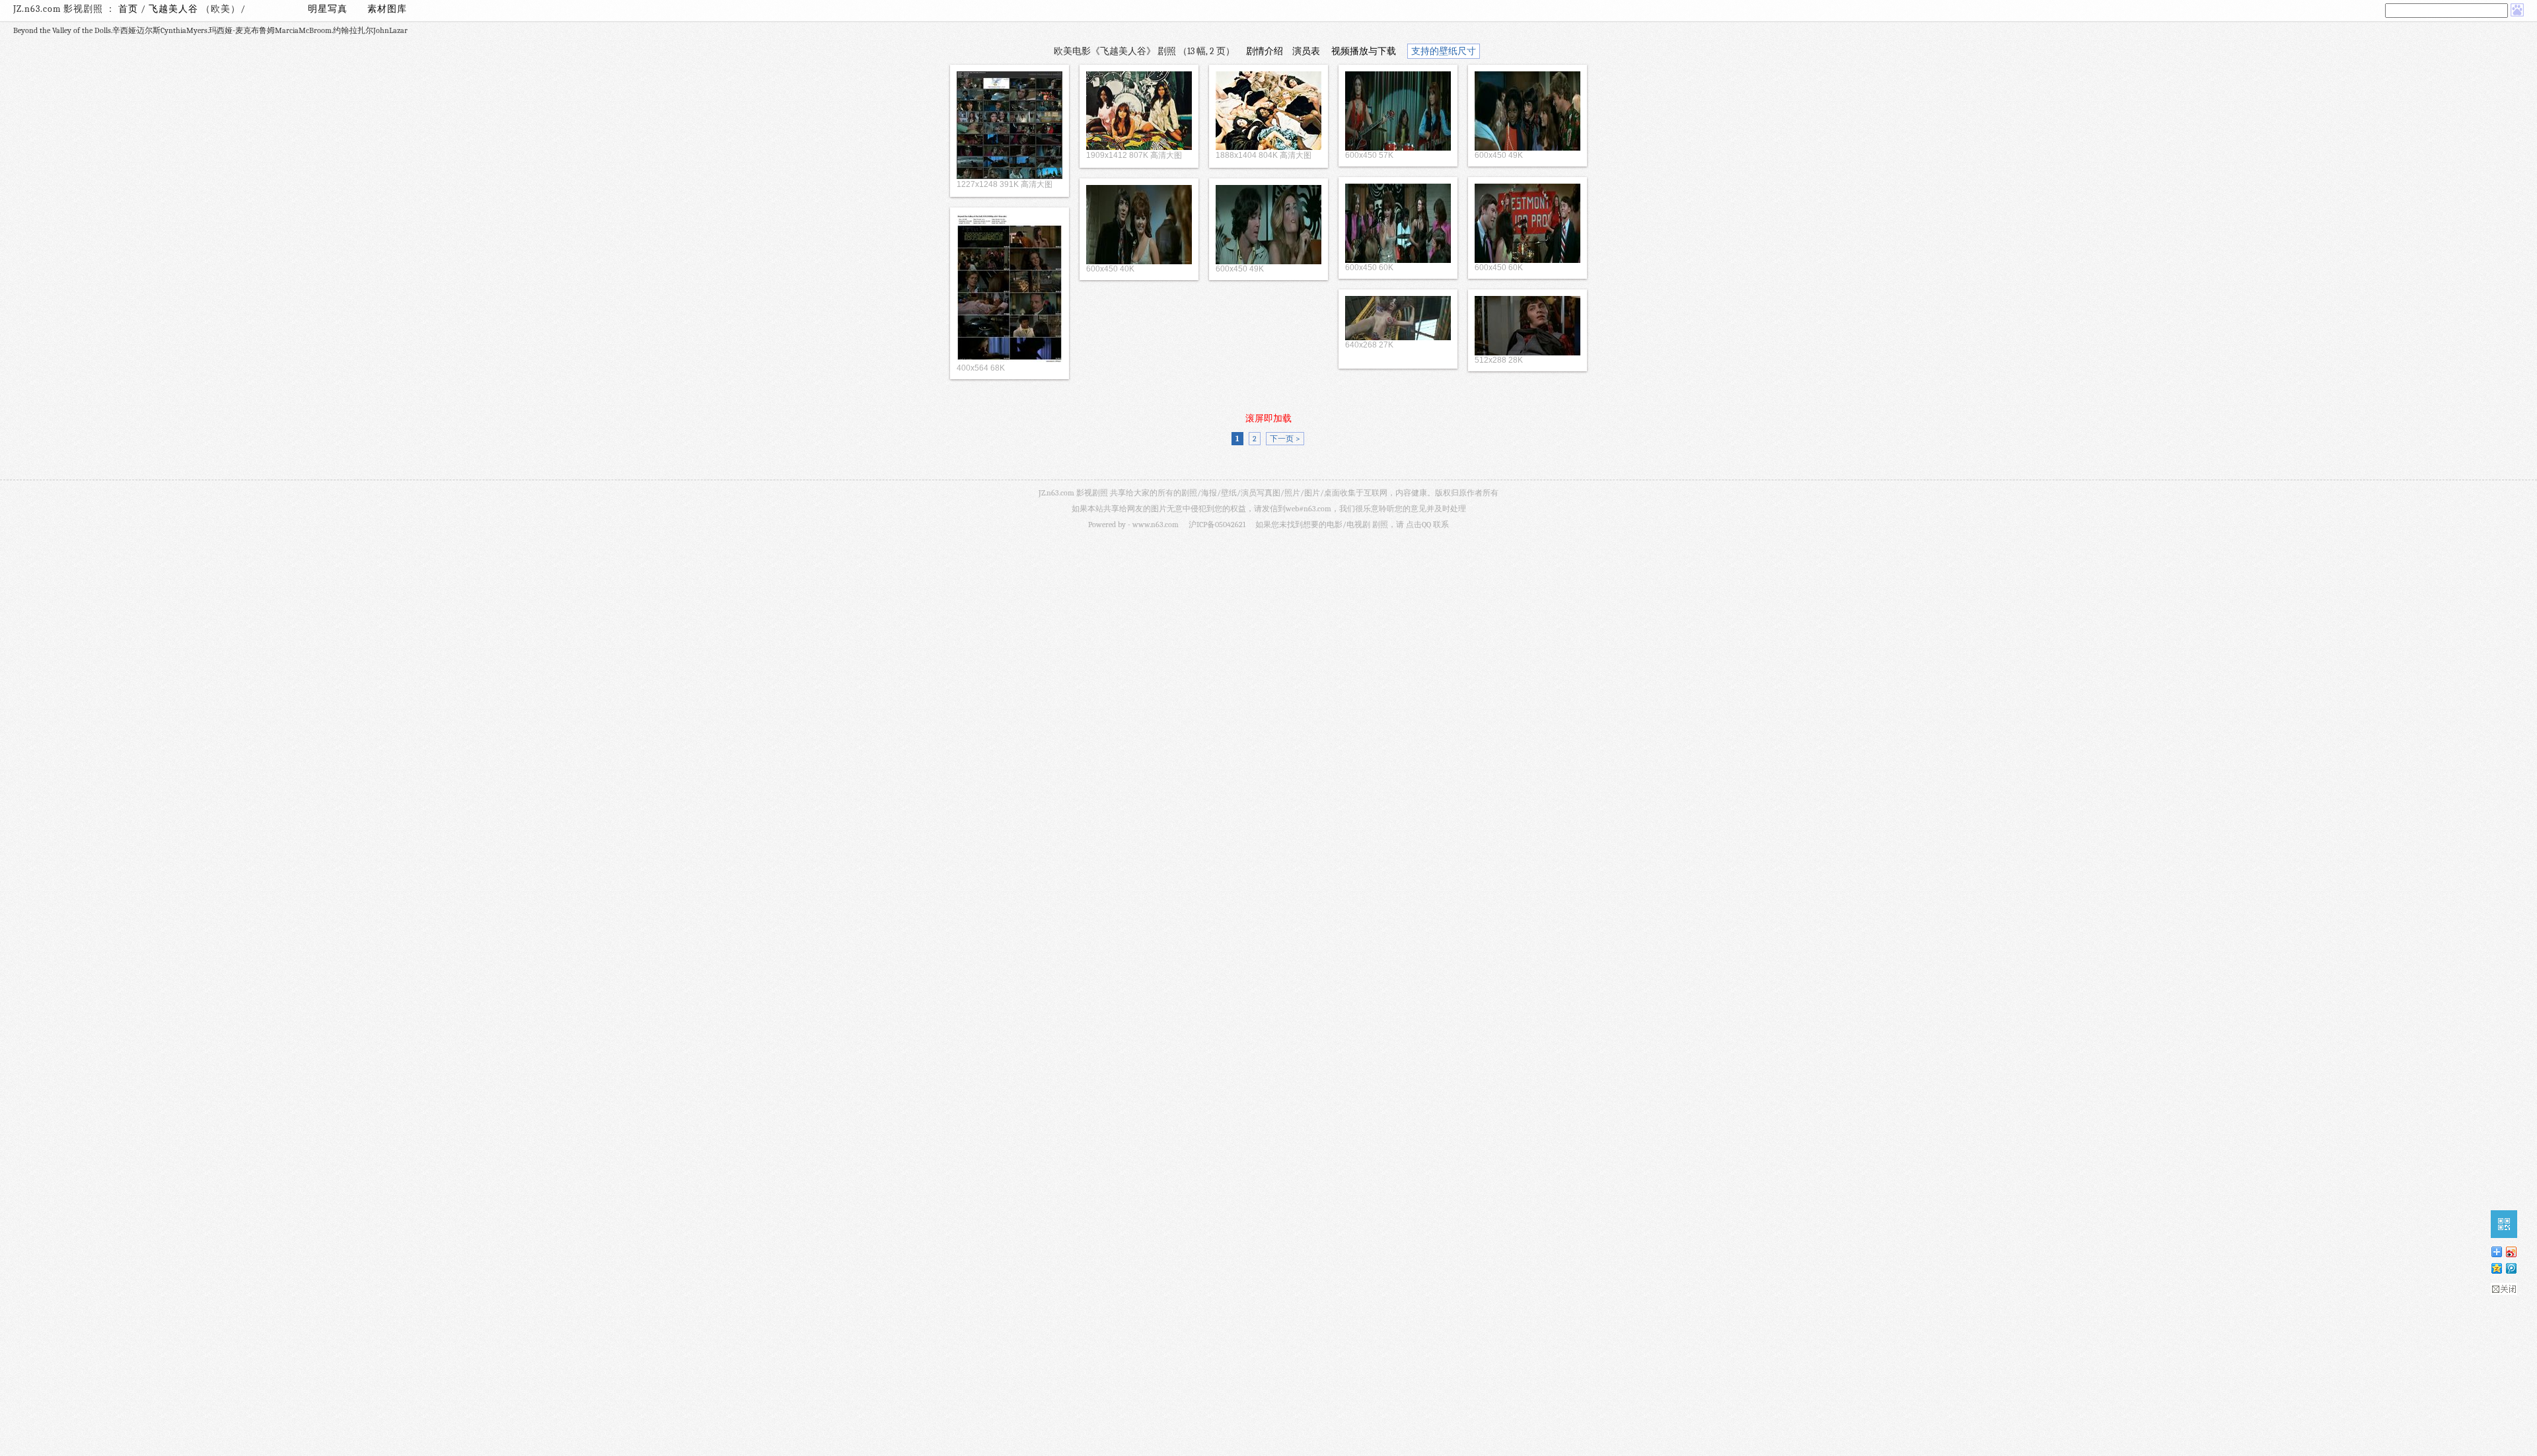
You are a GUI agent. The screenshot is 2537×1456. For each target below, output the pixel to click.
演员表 (1306, 51)
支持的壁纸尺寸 (1444, 51)
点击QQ (1418, 525)
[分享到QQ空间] (2496, 1268)
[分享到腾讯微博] (2511, 1268)
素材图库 (387, 9)
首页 (128, 9)
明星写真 (328, 9)
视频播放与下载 (1364, 51)
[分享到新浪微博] (2511, 1252)
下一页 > (1285, 439)
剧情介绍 (1265, 51)
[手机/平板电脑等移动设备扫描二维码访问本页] (2504, 1224)
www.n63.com (1156, 525)
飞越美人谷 (175, 9)
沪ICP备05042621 (1217, 525)
